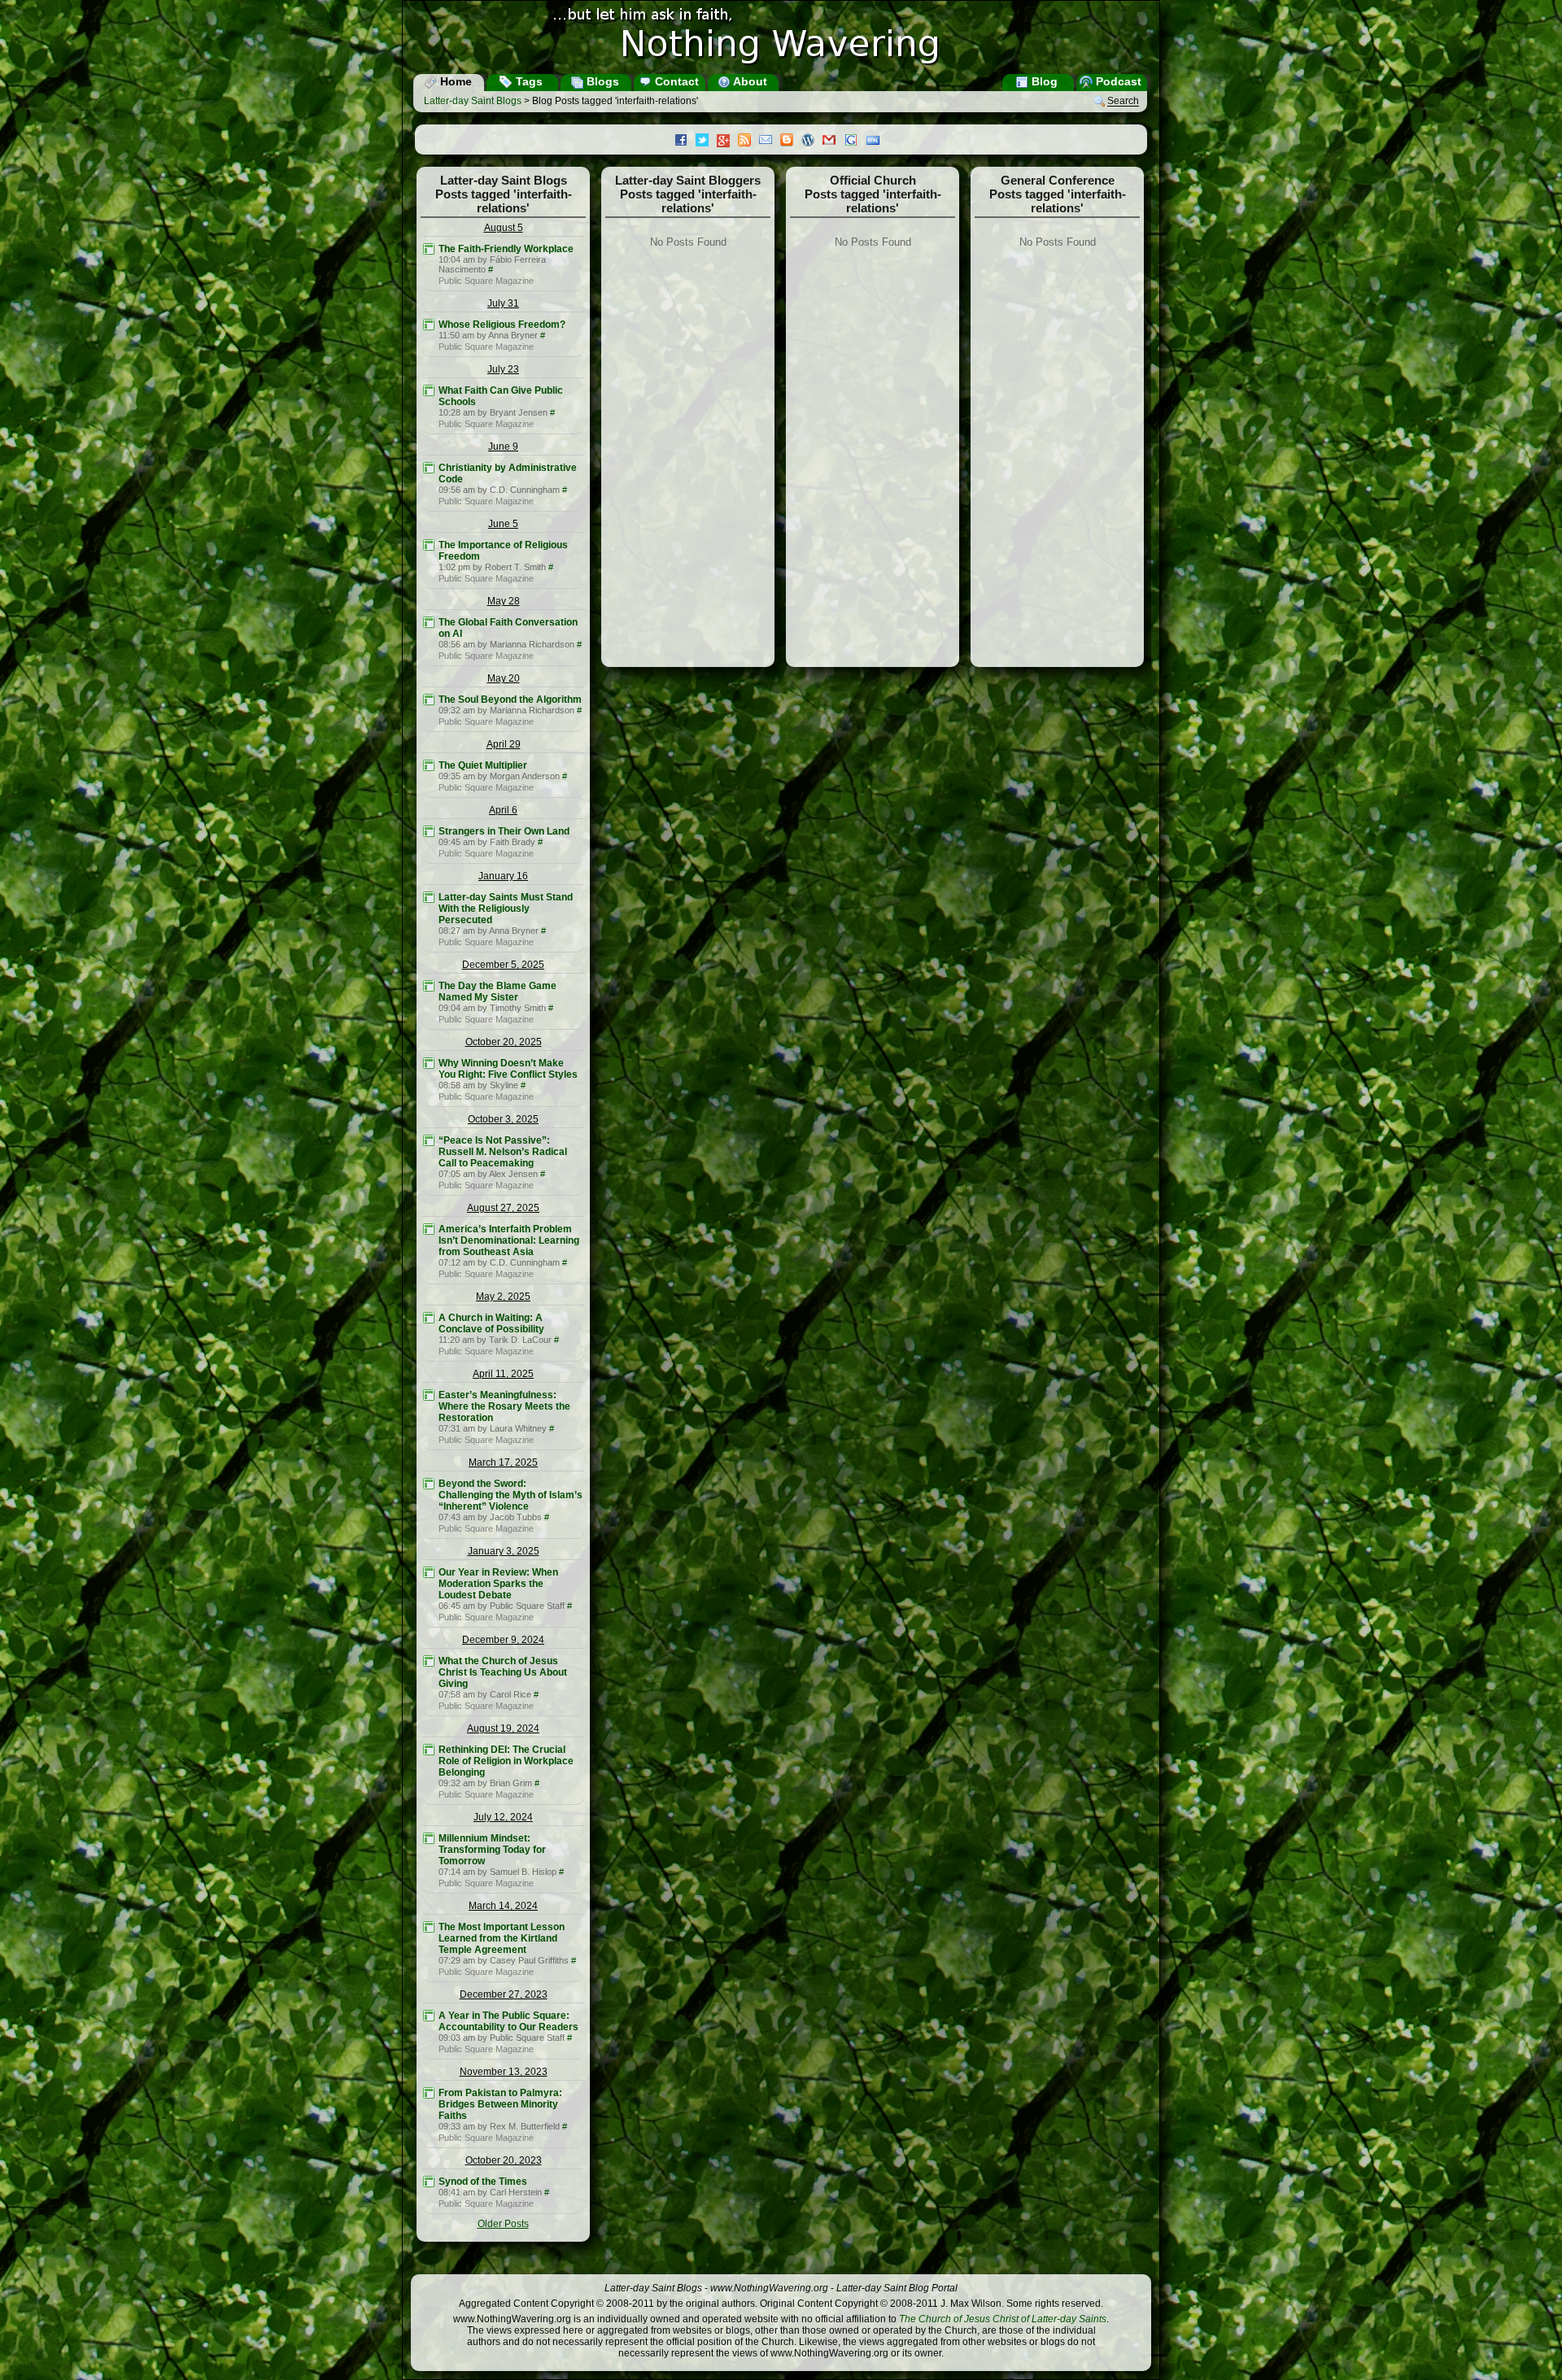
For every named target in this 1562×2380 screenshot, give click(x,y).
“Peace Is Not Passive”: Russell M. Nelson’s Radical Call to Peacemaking (503, 1152)
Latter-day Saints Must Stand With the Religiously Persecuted (506, 909)
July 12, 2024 (503, 1817)
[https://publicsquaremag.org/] (429, 249)
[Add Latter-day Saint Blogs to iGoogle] (855, 142)
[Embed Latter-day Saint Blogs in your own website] (877, 142)
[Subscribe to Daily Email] (770, 142)
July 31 (503, 303)
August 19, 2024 (503, 1728)
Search (1123, 102)
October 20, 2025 (504, 1042)
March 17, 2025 (503, 1462)
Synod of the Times (483, 2182)
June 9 (503, 447)
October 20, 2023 (504, 2160)
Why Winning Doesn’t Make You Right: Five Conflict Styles (508, 1069)
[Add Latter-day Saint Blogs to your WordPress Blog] (812, 142)
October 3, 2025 (503, 1119)
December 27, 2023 (504, 1994)
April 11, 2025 (503, 1374)
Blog (1043, 81)
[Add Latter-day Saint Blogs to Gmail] (833, 142)
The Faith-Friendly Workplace (506, 249)
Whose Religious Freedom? (502, 325)
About (749, 81)
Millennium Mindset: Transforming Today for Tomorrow (492, 1850)
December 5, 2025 (503, 965)
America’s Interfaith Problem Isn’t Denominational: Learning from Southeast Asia (509, 1240)
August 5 (504, 228)
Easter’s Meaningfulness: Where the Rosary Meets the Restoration (504, 1406)
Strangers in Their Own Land (504, 831)
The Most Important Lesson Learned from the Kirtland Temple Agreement (502, 1938)
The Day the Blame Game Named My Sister (497, 992)
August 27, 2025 (503, 1208)
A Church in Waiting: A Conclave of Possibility (491, 1323)
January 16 (503, 876)
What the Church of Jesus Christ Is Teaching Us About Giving (503, 1672)
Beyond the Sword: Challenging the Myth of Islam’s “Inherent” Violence (510, 1495)
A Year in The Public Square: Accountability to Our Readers (508, 2021)
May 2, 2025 (503, 1297)
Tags (528, 81)
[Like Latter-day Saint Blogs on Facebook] (685, 142)
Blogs (601, 81)
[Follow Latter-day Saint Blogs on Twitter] (706, 142)
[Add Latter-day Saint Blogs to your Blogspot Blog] (791, 142)
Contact (675, 81)
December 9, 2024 (503, 1640)
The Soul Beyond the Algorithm (510, 700)
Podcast (1117, 81)
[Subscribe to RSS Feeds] (748, 142)
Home (454, 81)
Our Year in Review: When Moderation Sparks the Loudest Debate (498, 1584)
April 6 (503, 810)
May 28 (504, 601)
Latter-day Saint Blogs (473, 101)
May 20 (504, 678)
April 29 (504, 744)
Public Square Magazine (486, 281)
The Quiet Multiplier (483, 765)
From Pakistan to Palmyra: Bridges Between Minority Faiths (500, 2104)
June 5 (503, 524)
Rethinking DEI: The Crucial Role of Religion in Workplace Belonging (506, 1761)
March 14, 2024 (503, 1906)
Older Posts (503, 2224)
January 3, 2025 (504, 1551)
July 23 (503, 369)
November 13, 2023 (504, 2072)
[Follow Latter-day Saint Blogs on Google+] (727, 142)
